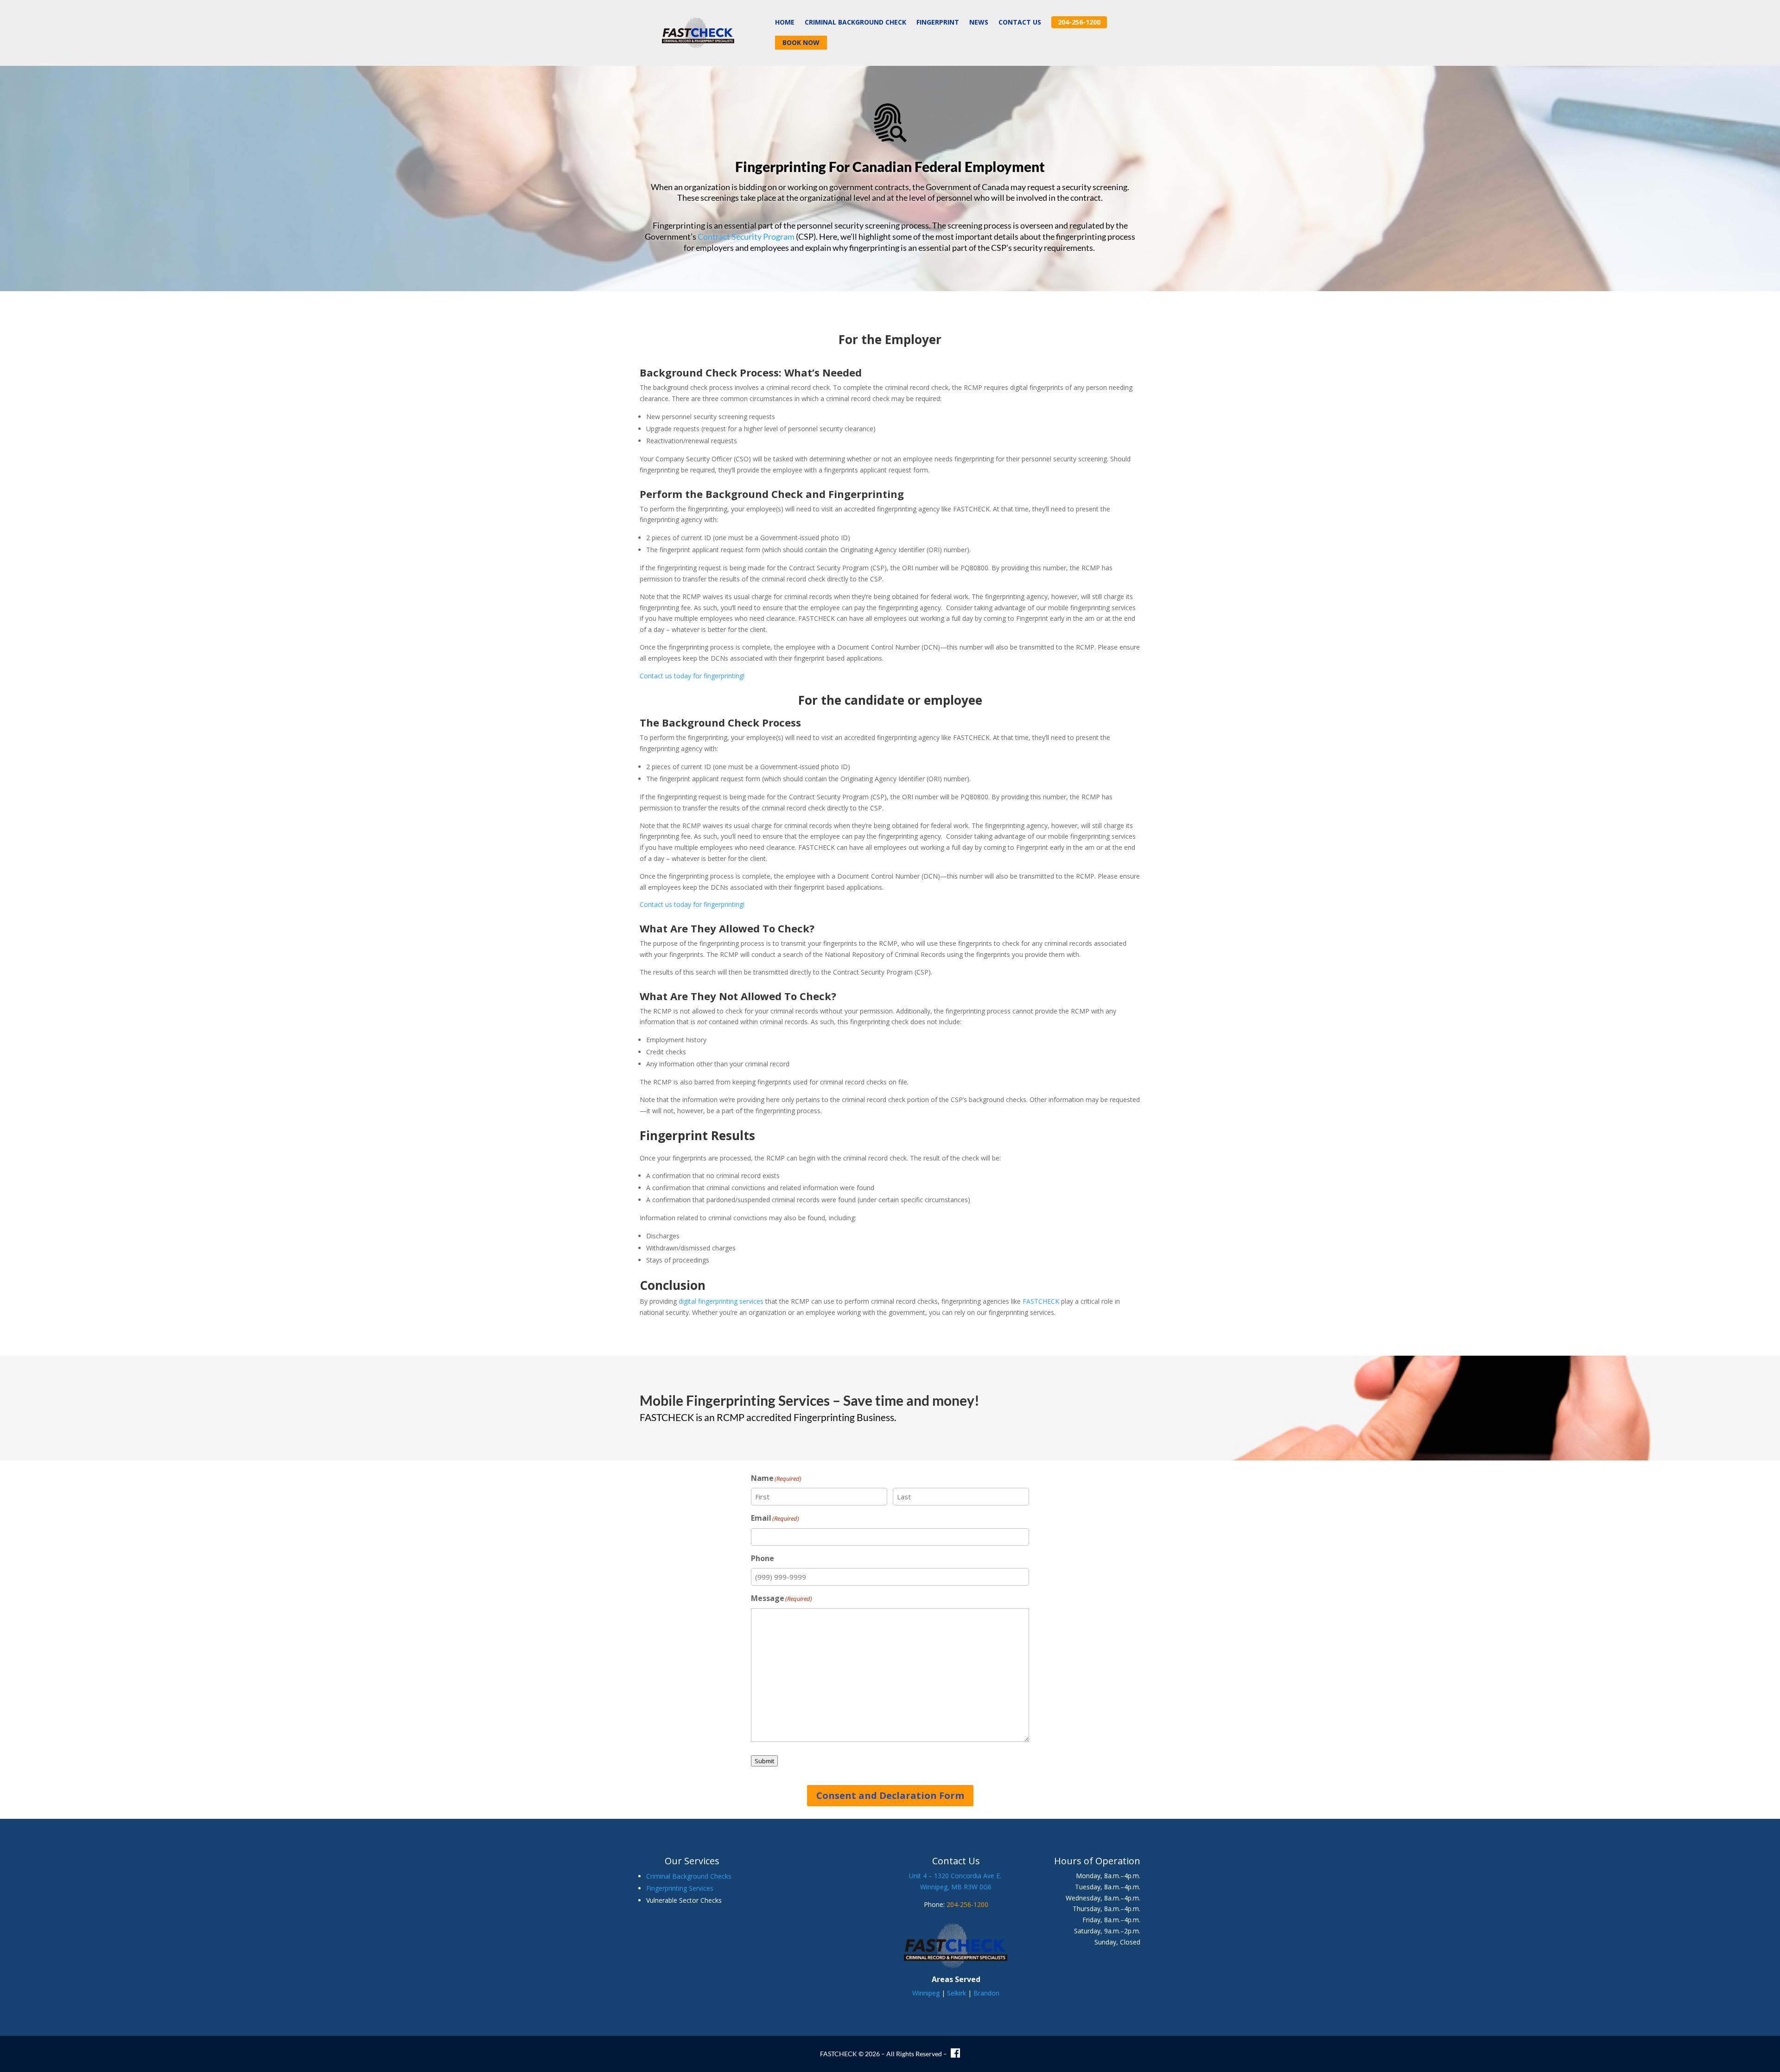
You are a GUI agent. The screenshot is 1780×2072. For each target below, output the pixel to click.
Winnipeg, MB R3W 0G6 (956, 1887)
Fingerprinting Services (680, 1888)
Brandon (986, 1993)
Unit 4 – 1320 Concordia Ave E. (956, 1876)
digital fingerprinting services (721, 1301)
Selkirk (957, 1993)
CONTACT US (1020, 23)
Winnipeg (926, 1993)
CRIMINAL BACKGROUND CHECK (855, 23)
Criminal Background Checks (689, 1876)
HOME (785, 23)
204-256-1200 (967, 1904)
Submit (764, 1761)
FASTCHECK (1041, 1301)
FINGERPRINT (938, 23)
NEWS (979, 23)
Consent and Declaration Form (890, 1795)
